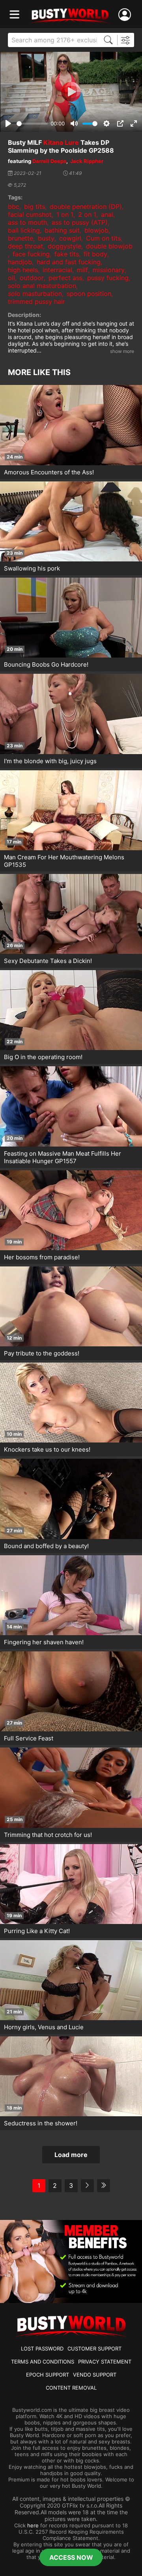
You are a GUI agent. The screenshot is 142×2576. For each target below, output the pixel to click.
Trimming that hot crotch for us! (48, 1835)
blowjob (96, 230)
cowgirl (70, 238)
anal (107, 214)
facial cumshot (30, 214)
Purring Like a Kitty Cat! (37, 1931)
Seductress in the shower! (41, 2123)
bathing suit (62, 230)
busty (46, 238)
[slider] (32, 124)
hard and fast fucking (69, 262)
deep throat (25, 246)
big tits (35, 207)
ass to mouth (27, 222)
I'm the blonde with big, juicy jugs (50, 761)
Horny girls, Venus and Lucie (44, 2027)
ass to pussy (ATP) (80, 222)
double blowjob (109, 246)
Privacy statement (105, 2362)
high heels (23, 270)
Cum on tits (103, 238)
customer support (94, 2349)
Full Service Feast (29, 1738)
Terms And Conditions (43, 2362)
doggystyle (64, 246)
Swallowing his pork (32, 568)
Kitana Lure (61, 142)
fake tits (67, 254)
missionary (109, 270)
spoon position (89, 294)
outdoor (32, 278)
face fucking (31, 254)
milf (82, 270)
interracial (57, 270)
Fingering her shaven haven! (44, 1642)
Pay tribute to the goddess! (42, 1353)
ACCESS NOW (71, 2557)
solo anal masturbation (42, 286)
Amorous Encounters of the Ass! (49, 472)
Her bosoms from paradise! (42, 1257)
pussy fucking (108, 278)
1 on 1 (65, 214)
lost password (42, 2349)
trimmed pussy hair (36, 301)
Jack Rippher (87, 161)
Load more (71, 2155)
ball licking (24, 230)
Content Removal (71, 2388)
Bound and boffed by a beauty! (46, 1546)
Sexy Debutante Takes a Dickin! (48, 961)
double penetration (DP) (86, 207)
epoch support (48, 2375)
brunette (21, 238)
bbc (14, 207)
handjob (20, 262)
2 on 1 (87, 214)
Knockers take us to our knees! (47, 1449)
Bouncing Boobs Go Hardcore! (46, 664)
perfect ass (65, 278)
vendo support (95, 2375)
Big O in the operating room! (43, 1057)
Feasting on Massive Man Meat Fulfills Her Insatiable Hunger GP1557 (63, 1157)
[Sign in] (126, 15)
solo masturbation (35, 294)
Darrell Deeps (49, 161)
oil (11, 278)
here (33, 2525)
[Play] (71, 92)
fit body (95, 254)
